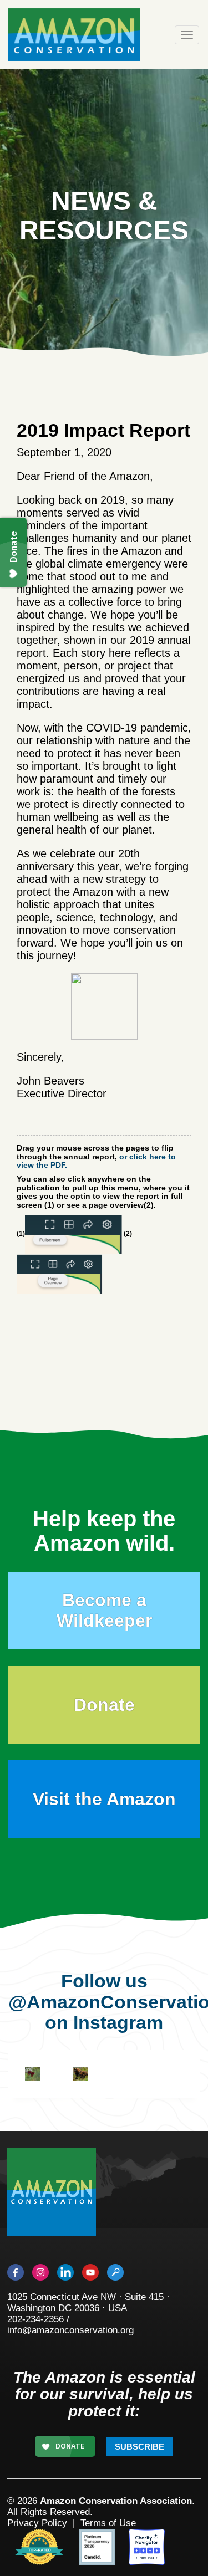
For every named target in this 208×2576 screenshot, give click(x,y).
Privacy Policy (37, 2523)
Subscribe (139, 2447)
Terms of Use (108, 2523)
